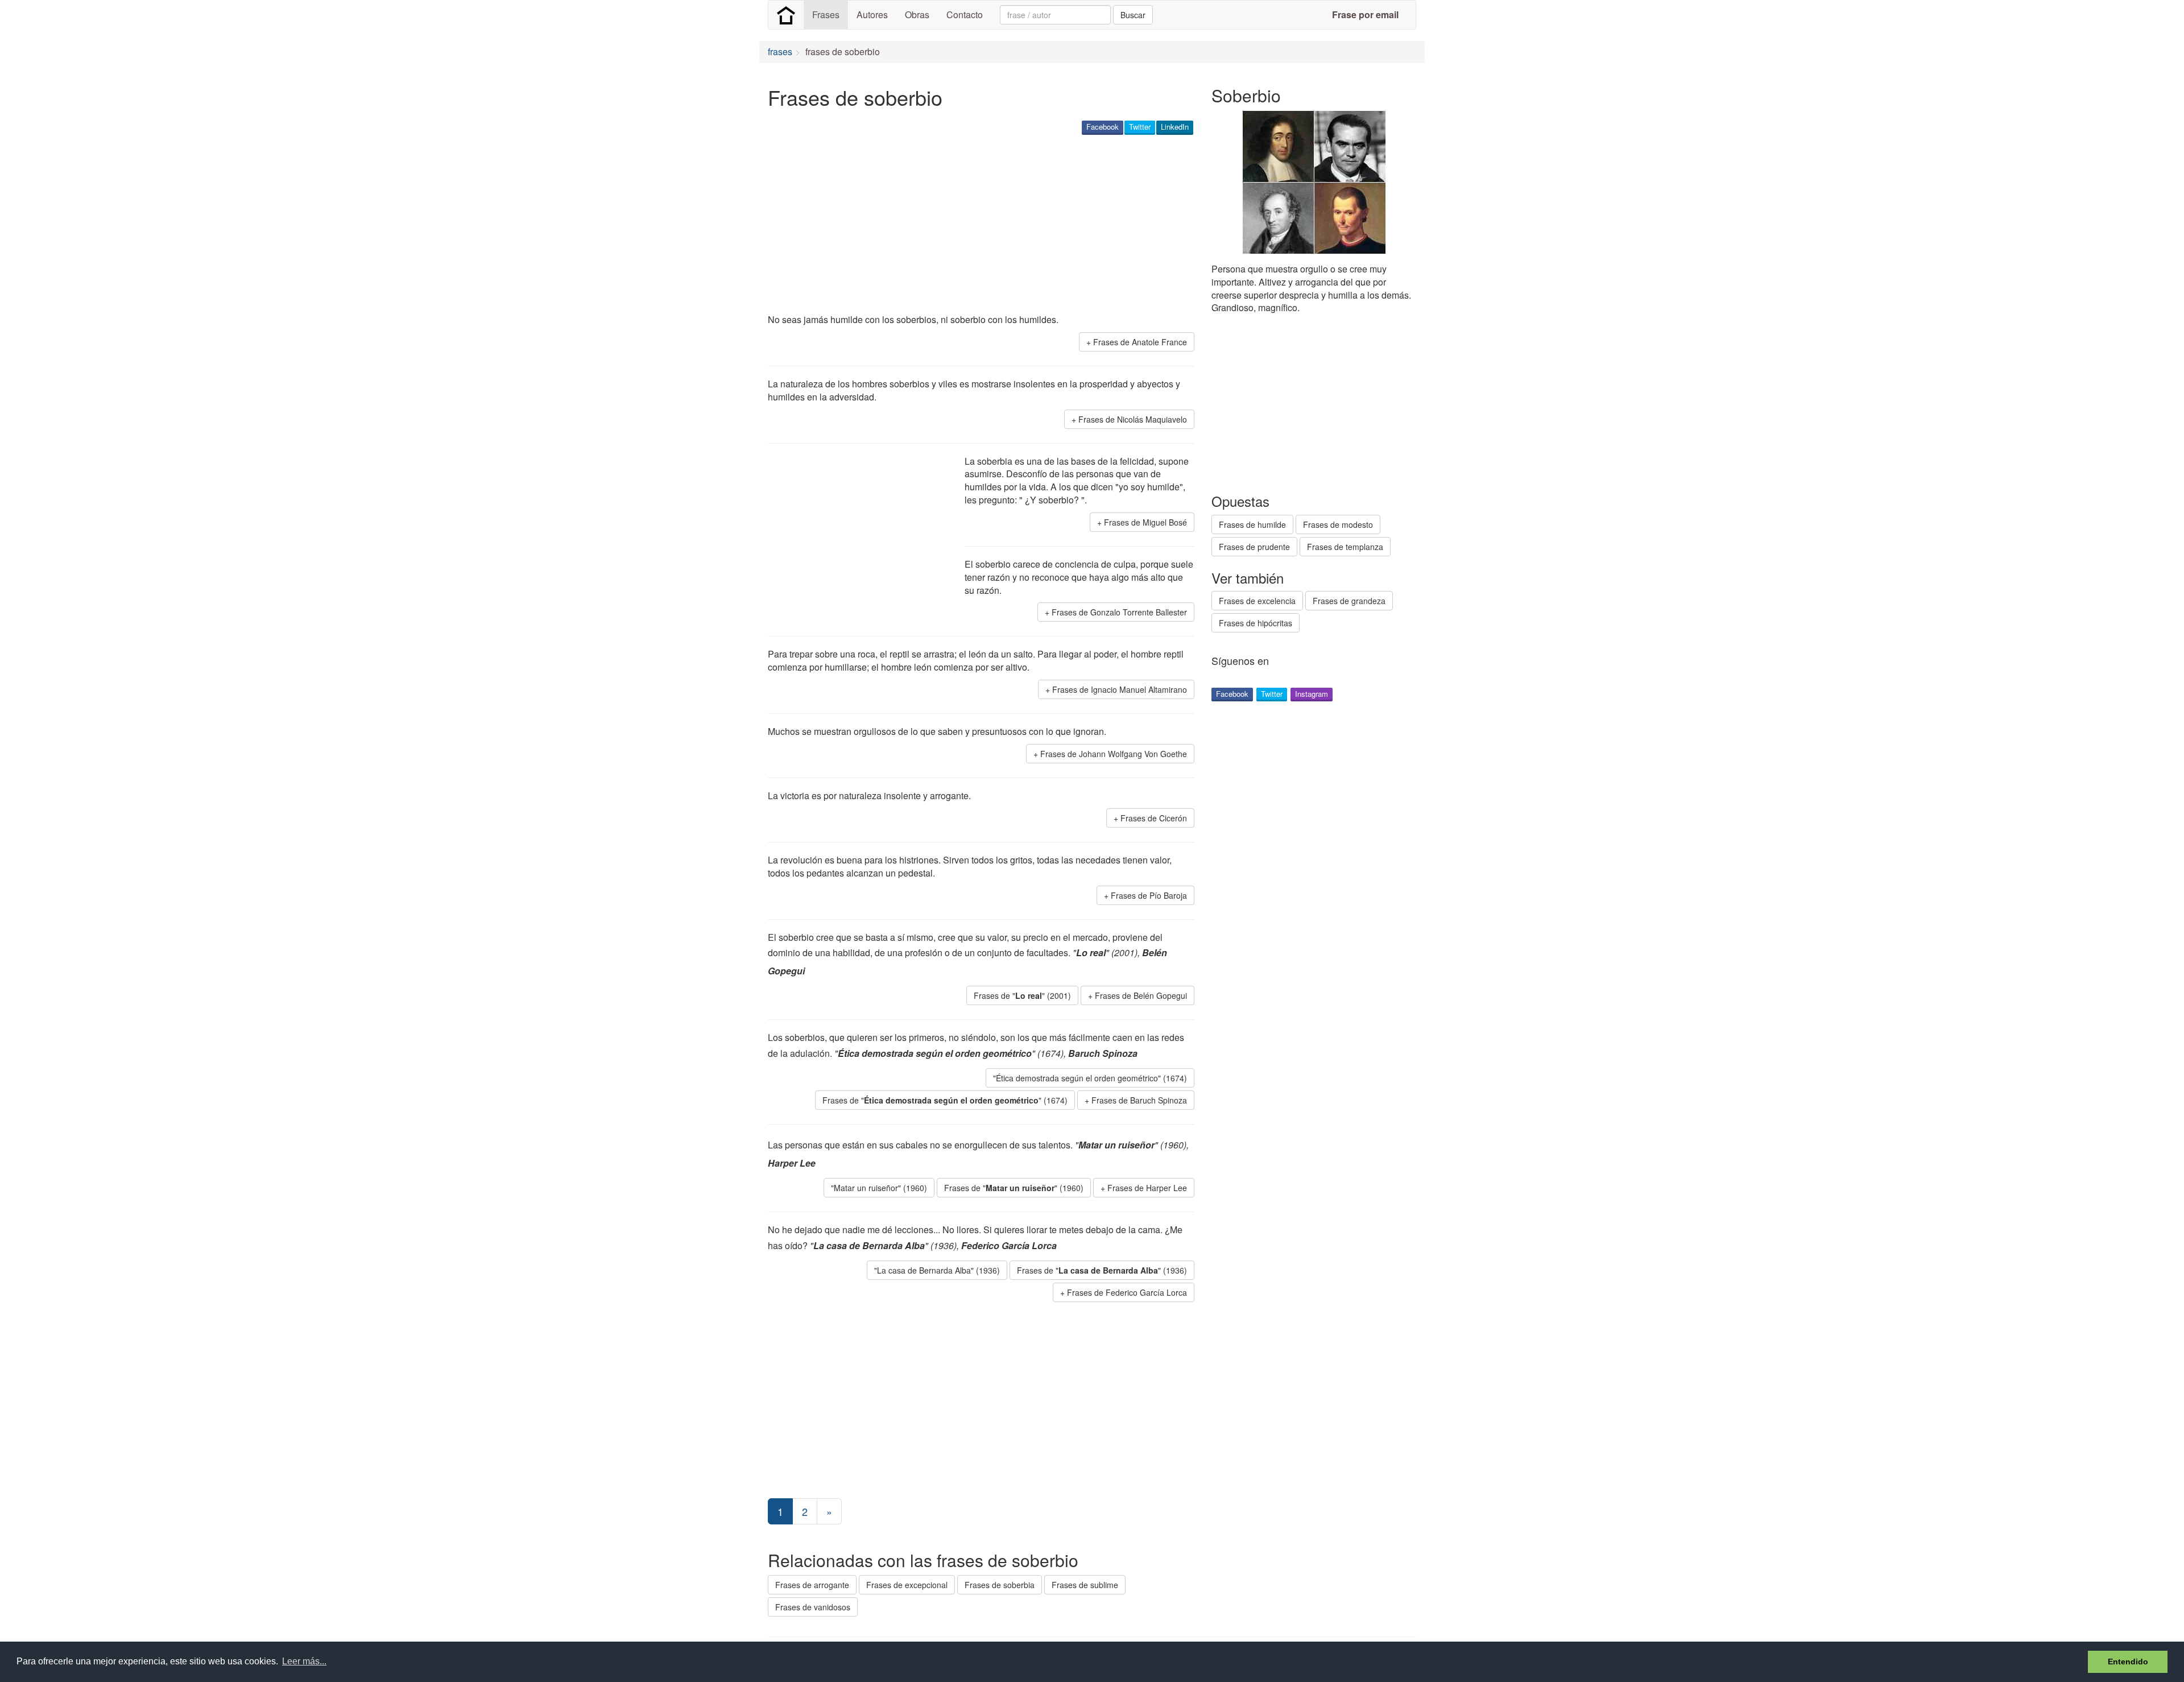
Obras (917, 15)
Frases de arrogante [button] (812, 1585)
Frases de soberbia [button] (1000, 1585)
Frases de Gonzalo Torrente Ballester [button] (1119, 612)
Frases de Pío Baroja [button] (1149, 895)
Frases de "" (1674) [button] (945, 1100)
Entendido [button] (2128, 1662)
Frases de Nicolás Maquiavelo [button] (1133, 419)
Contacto (965, 15)
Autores (872, 15)
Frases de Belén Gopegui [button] (1141, 995)
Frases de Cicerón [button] (1154, 818)
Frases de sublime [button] (1085, 1585)
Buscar (1133, 15)
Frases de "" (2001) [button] (1022, 995)
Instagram (1312, 694)
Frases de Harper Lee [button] (1147, 1188)
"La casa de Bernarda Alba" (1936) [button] (937, 1270)
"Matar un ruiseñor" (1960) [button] (879, 1188)
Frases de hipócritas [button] (1256, 623)
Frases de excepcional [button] (907, 1585)
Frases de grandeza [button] (1349, 601)
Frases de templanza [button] (1345, 547)
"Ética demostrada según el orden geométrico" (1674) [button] (1090, 1078)
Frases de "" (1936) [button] (1102, 1270)
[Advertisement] (975, 225)
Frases (826, 15)
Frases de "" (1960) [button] (1014, 1188)
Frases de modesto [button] (1338, 524)
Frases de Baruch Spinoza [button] (1139, 1100)
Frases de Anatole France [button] (1140, 342)
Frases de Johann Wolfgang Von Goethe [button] (1114, 754)
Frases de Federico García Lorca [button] (1127, 1292)
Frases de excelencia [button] (1257, 601)
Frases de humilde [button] (1252, 524)
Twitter (1140, 127)
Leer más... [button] (304, 1661)
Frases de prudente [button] (1254, 547)
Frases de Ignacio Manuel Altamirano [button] (1120, 689)
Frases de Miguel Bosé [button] (1145, 522)
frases (780, 51)
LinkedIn (1175, 127)
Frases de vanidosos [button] (813, 1607)
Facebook (1103, 127)
